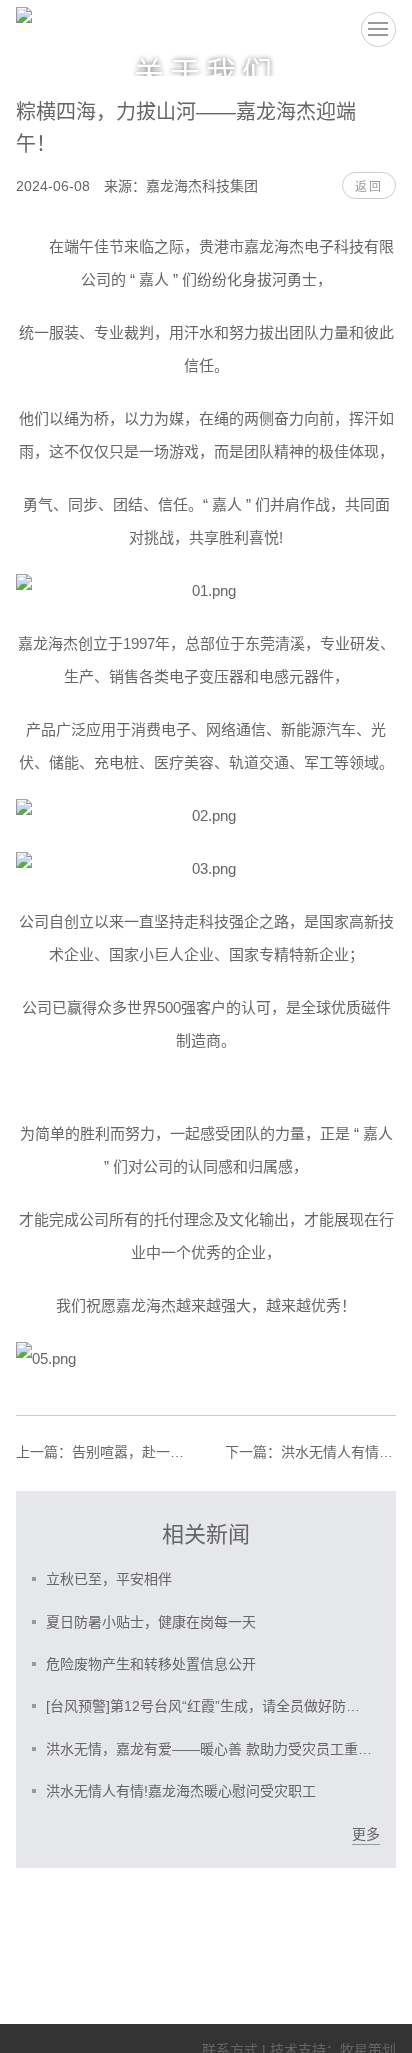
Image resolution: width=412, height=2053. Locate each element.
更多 (366, 1834)
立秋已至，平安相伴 (109, 1579)
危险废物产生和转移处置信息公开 (151, 1664)
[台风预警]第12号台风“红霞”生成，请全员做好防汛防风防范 (210, 1706)
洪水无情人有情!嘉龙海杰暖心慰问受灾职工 (310, 1452)
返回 (369, 187)
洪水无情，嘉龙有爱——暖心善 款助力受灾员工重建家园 (210, 1749)
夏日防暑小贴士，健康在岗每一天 (151, 1622)
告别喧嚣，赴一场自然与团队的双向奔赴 (101, 1452)
